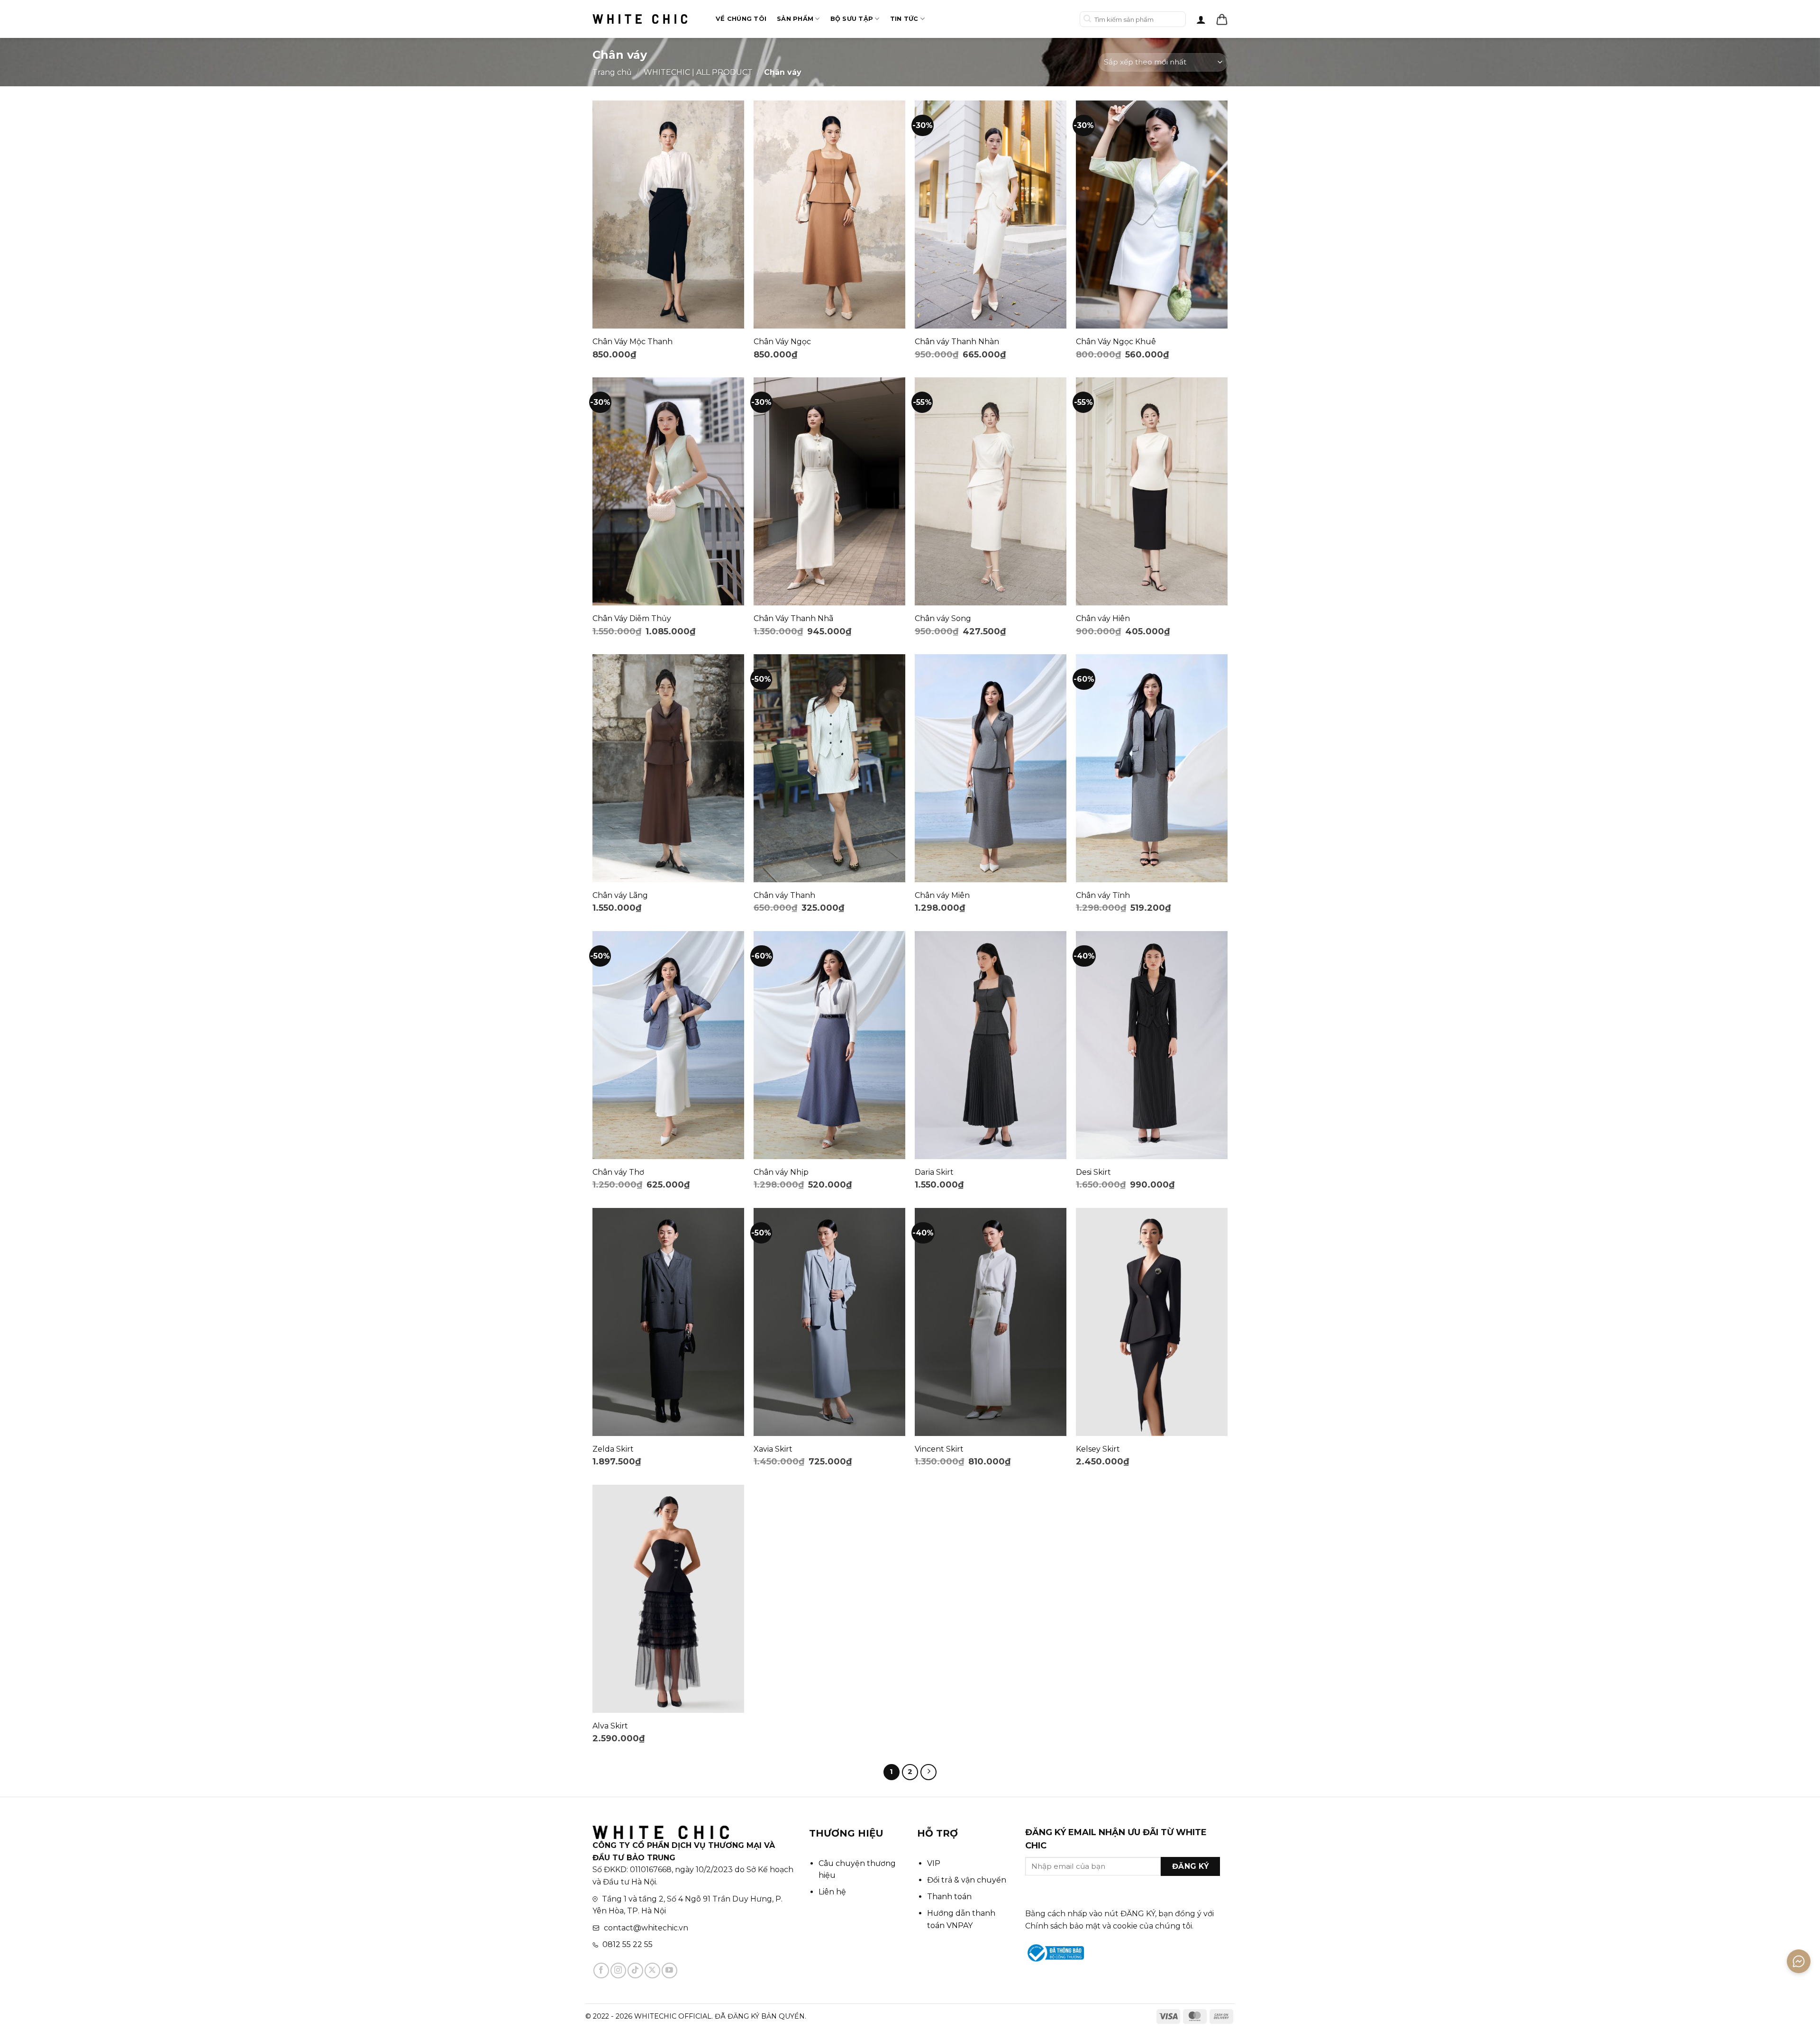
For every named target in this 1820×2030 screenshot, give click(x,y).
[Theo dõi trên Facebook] (601, 1971)
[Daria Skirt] (991, 1045)
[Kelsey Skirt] (1152, 1322)
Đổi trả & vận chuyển (967, 1880)
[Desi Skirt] (1152, 1045)
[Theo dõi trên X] (652, 1971)
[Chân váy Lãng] (668, 768)
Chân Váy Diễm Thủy (632, 618)
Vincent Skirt (939, 1449)
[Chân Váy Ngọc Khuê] (1152, 215)
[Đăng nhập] (1201, 19)
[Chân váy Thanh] (829, 768)
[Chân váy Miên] (991, 768)
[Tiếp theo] (928, 1772)
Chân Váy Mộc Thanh (632, 342)
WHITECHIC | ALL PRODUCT (698, 72)
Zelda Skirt (613, 1449)
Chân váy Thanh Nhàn (957, 342)
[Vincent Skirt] (991, 1322)
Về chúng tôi (741, 19)
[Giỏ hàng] (1222, 19)
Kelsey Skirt (1098, 1449)
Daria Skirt (934, 1172)
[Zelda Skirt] (668, 1322)
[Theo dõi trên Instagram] (618, 1971)
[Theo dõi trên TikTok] (635, 1971)
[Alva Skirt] (668, 1599)
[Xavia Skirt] (829, 1322)
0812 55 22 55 (628, 1944)
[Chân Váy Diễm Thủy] (668, 491)
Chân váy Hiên (1103, 618)
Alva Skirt (610, 1726)
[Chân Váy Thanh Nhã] (829, 491)
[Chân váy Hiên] (1152, 491)
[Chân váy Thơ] (668, 1045)
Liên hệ (832, 1892)
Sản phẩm (795, 19)
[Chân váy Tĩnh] (1152, 768)
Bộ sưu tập (852, 19)
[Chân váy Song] (991, 491)
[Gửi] (1087, 19)
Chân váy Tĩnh (1103, 895)
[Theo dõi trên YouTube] (669, 1971)
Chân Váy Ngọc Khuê (1116, 342)
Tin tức (904, 19)
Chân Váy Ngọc (782, 342)
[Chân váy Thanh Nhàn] (991, 215)
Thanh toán (949, 1897)
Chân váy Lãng (620, 895)
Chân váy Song (943, 618)
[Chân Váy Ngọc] (829, 215)
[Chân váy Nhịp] (829, 1045)
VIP (934, 1863)
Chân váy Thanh (784, 895)
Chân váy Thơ (618, 1172)
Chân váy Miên (942, 895)
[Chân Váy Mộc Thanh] (668, 215)
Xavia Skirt (773, 1449)
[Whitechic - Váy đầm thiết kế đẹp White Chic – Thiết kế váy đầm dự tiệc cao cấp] (640, 19)
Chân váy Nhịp (781, 1172)
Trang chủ (612, 72)
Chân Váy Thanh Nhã (793, 618)
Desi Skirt (1093, 1172)
